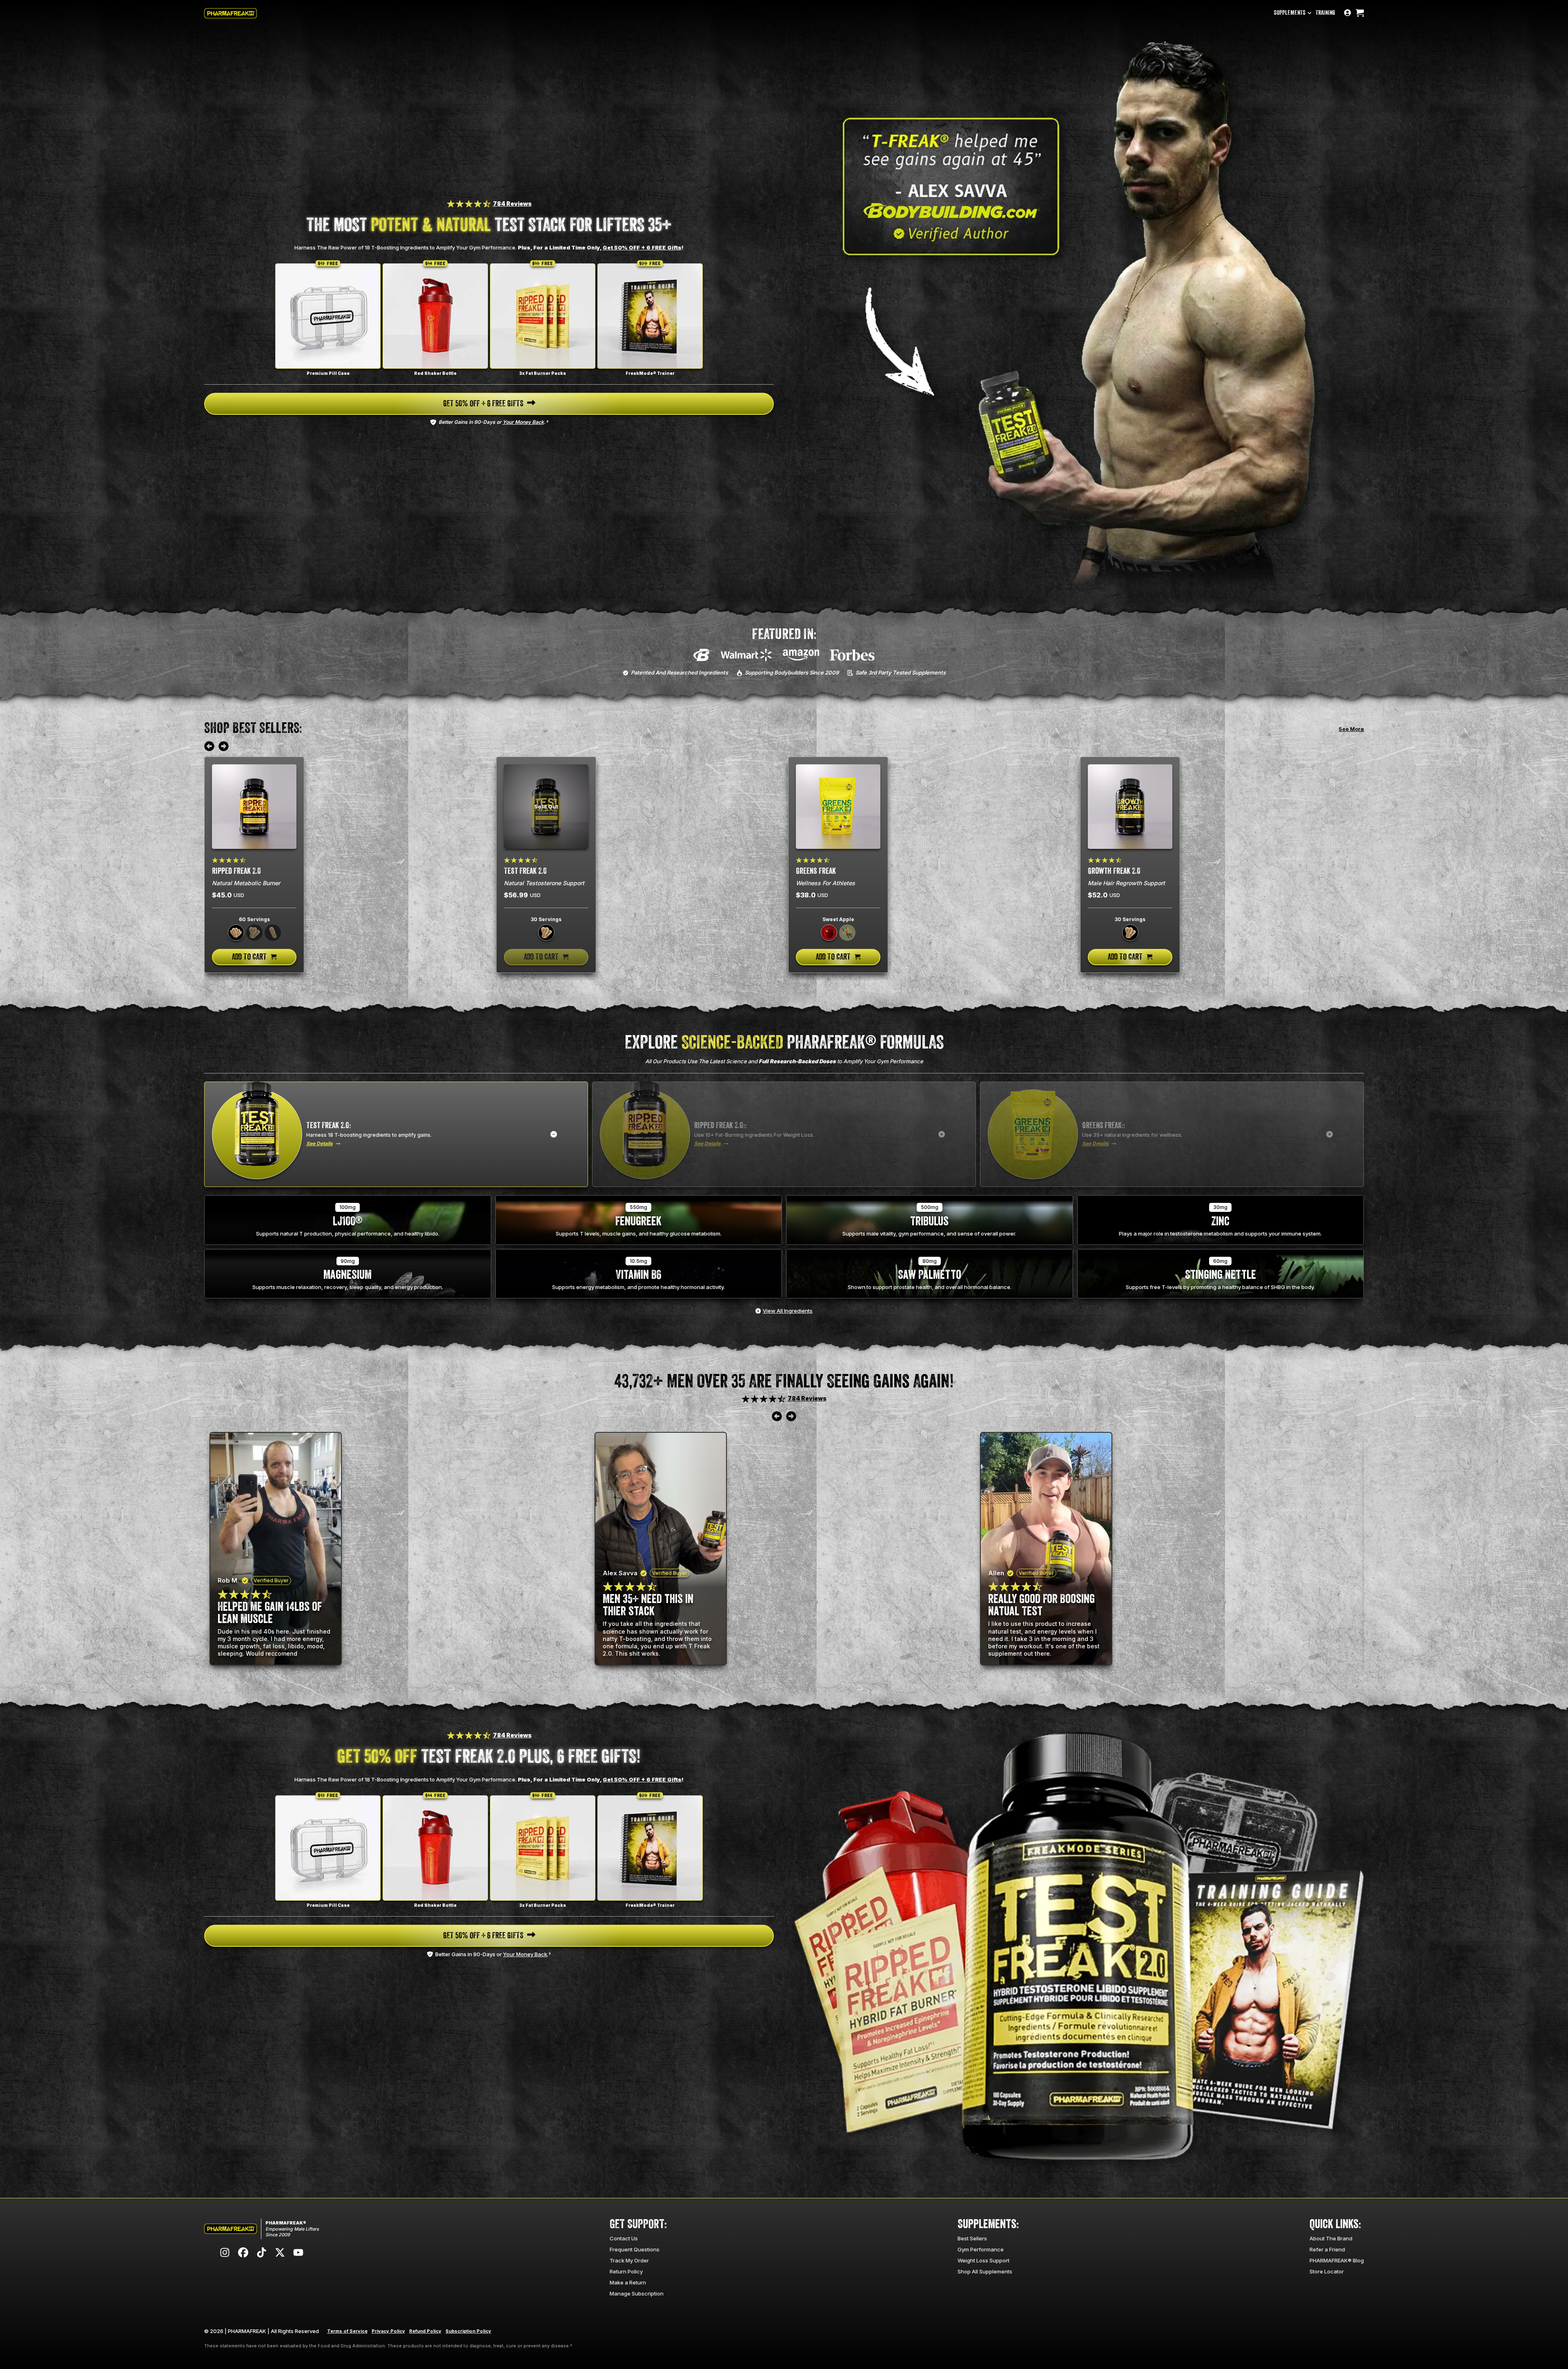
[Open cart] (1360, 13)
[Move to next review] (224, 747)
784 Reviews (512, 204)
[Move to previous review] (209, 747)
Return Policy (626, 2271)
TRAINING (1325, 13)
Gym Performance (981, 2249)
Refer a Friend (1327, 2249)
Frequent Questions (635, 2249)
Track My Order (629, 2260)
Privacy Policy (388, 2331)
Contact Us (624, 2238)
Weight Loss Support (983, 2260)
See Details (320, 1143)
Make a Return (628, 2282)
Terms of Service (347, 2331)
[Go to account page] (1347, 13)
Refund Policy (425, 2331)
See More (1351, 729)
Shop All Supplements (985, 2271)
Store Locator (1327, 2271)
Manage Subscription (637, 2293)
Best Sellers (972, 2238)
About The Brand (1331, 2238)
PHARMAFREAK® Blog (1337, 2260)
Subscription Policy (468, 2331)
